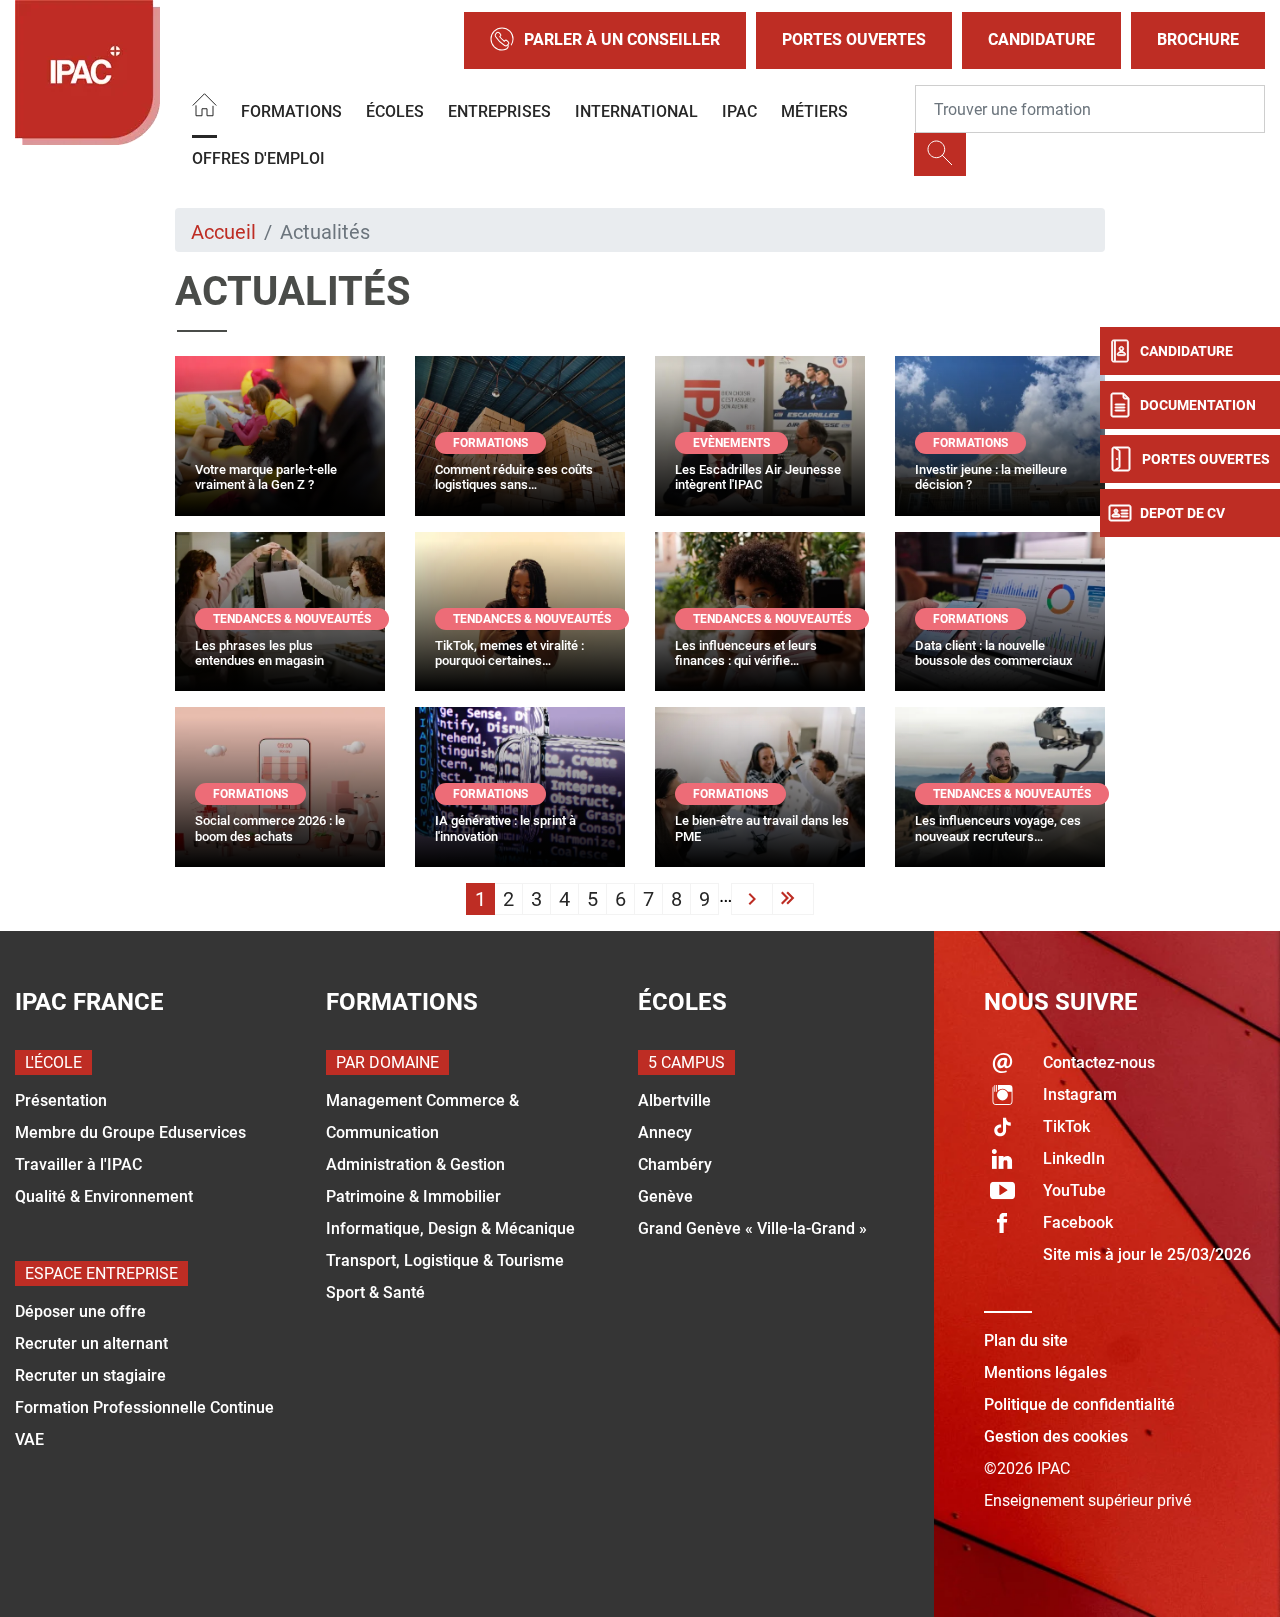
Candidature (1041, 39)
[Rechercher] (940, 154)
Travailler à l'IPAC (78, 1164)
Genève (665, 1196)
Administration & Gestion (415, 1164)
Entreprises (499, 111)
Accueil (223, 232)
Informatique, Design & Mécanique (450, 1228)
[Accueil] (204, 108)
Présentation (61, 1100)
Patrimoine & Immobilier (413, 1196)
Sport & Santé (375, 1292)
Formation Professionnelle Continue (144, 1407)
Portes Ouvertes (854, 39)
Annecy (665, 1132)
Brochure (1198, 39)
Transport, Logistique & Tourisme (445, 1260)
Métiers (814, 111)
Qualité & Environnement (104, 1196)
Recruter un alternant (91, 1343)
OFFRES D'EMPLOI (258, 158)
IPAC (739, 111)
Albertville (674, 1100)
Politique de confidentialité (1079, 1404)
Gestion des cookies (1056, 1436)
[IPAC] (87, 72)
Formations (291, 111)
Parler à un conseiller (622, 39)
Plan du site (1026, 1340)
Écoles (395, 111)
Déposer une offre (80, 1311)
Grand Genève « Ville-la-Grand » (752, 1228)
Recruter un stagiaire (90, 1375)
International (636, 111)
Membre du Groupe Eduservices (130, 1132)
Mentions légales (1045, 1372)
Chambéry (675, 1164)
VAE (29, 1439)
